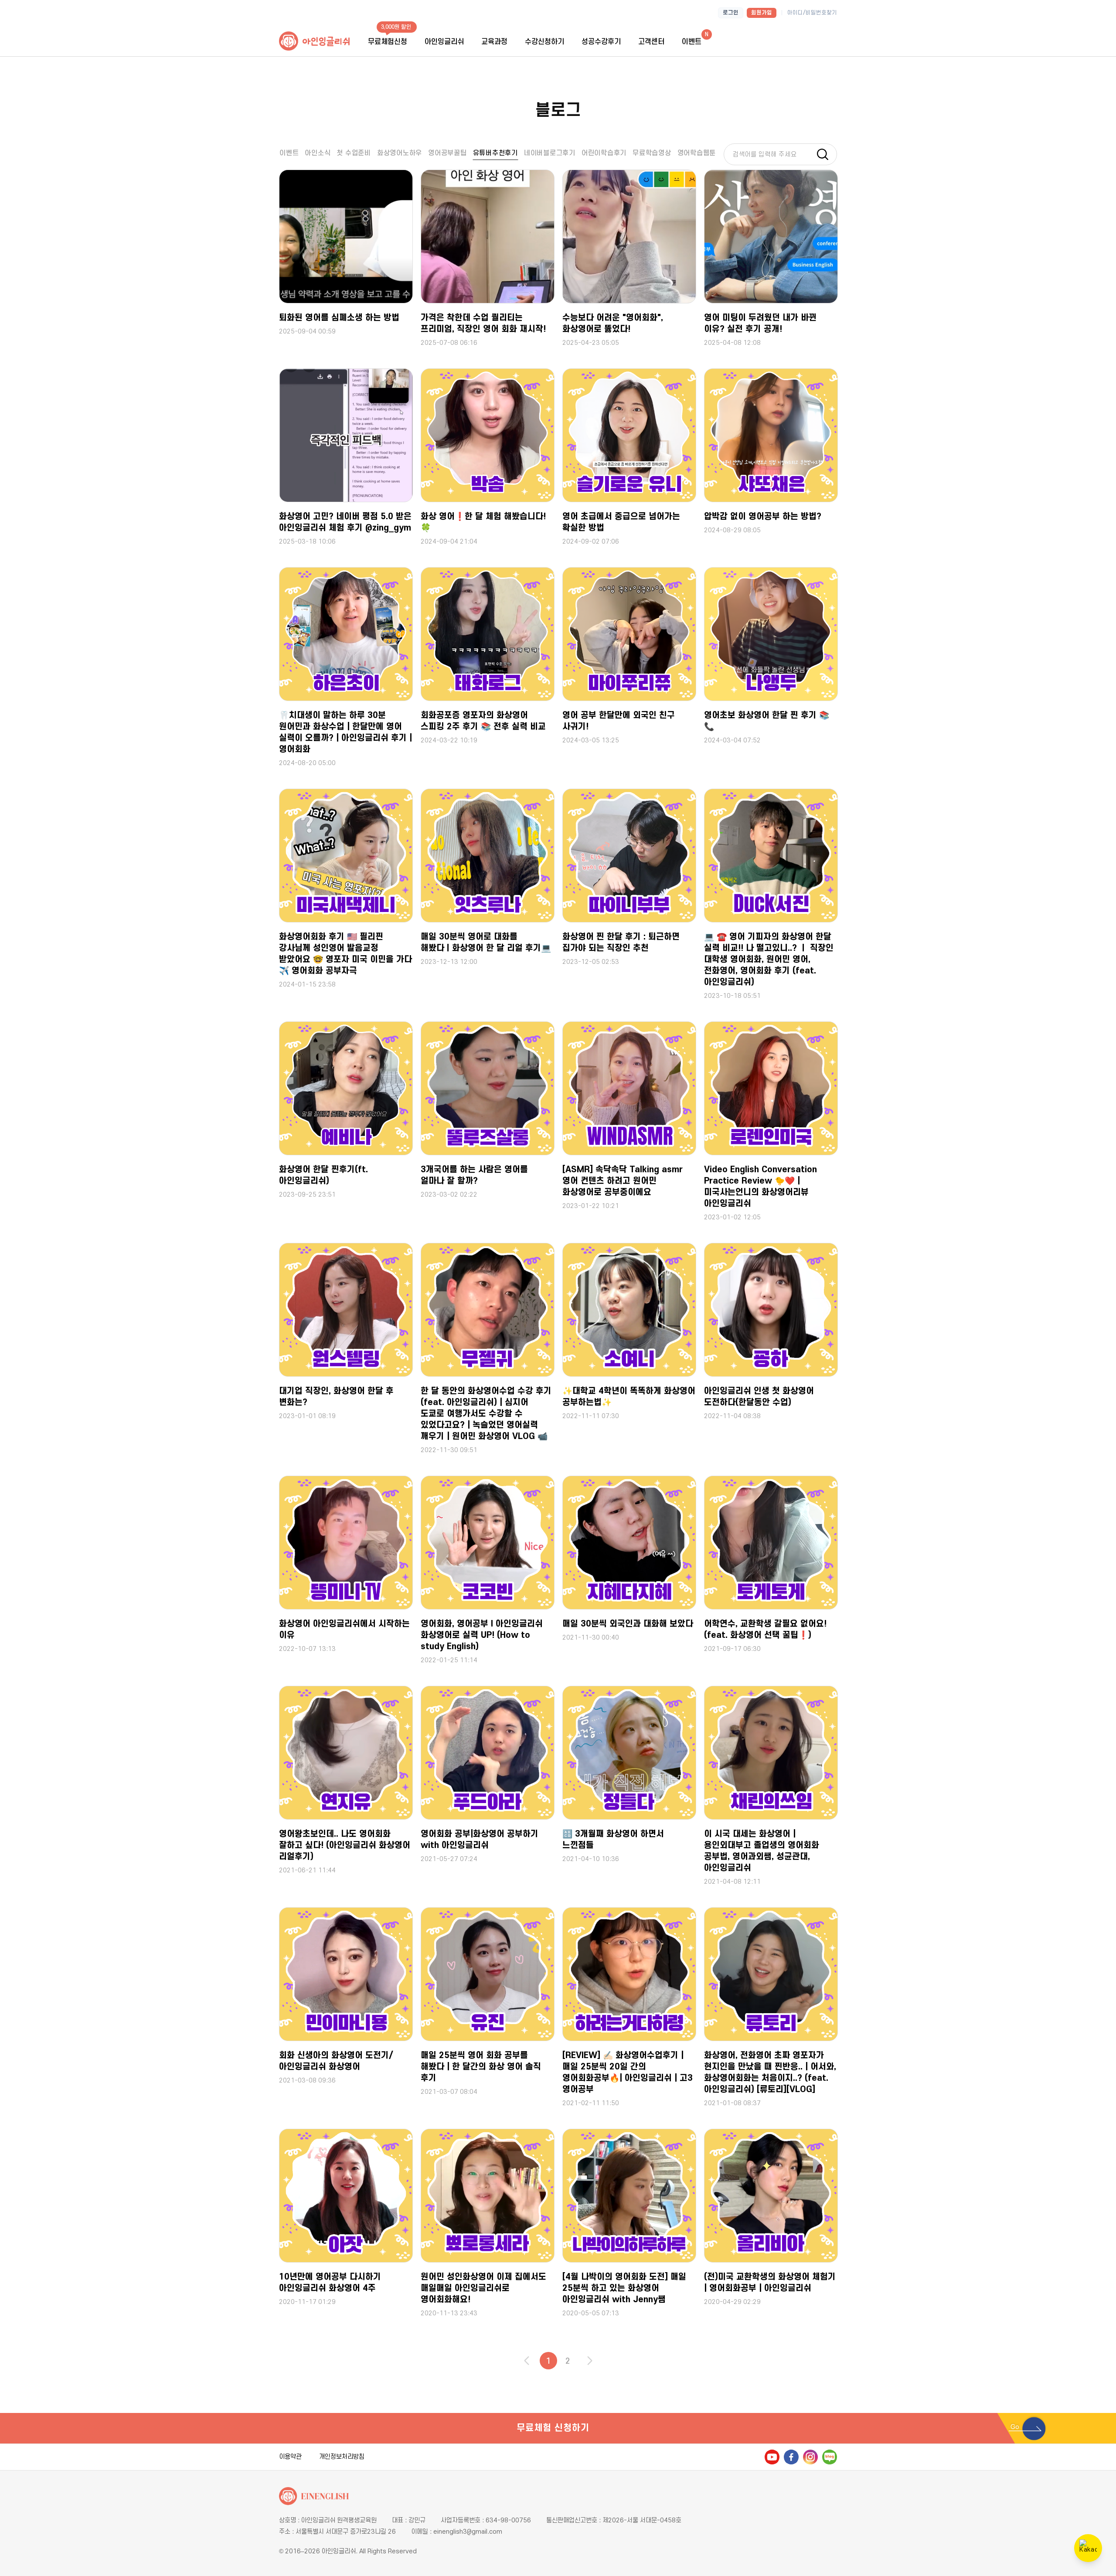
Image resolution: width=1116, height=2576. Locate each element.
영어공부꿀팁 (447, 153)
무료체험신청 (388, 42)
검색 (826, 154)
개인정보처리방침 (342, 2457)
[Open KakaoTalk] (1088, 2548)
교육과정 (494, 42)
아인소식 (318, 153)
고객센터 (651, 42)
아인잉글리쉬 (444, 42)
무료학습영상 (652, 153)
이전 (527, 2361)
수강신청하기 (544, 42)
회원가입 (762, 13)
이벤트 (289, 153)
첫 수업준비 (354, 153)
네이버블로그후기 (550, 153)
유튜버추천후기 (495, 153)
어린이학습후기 (604, 153)
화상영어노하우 (400, 153)
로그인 (731, 13)
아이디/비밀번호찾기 (812, 13)
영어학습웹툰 (697, 153)
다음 (590, 2361)
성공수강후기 (601, 42)
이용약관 (290, 2457)
